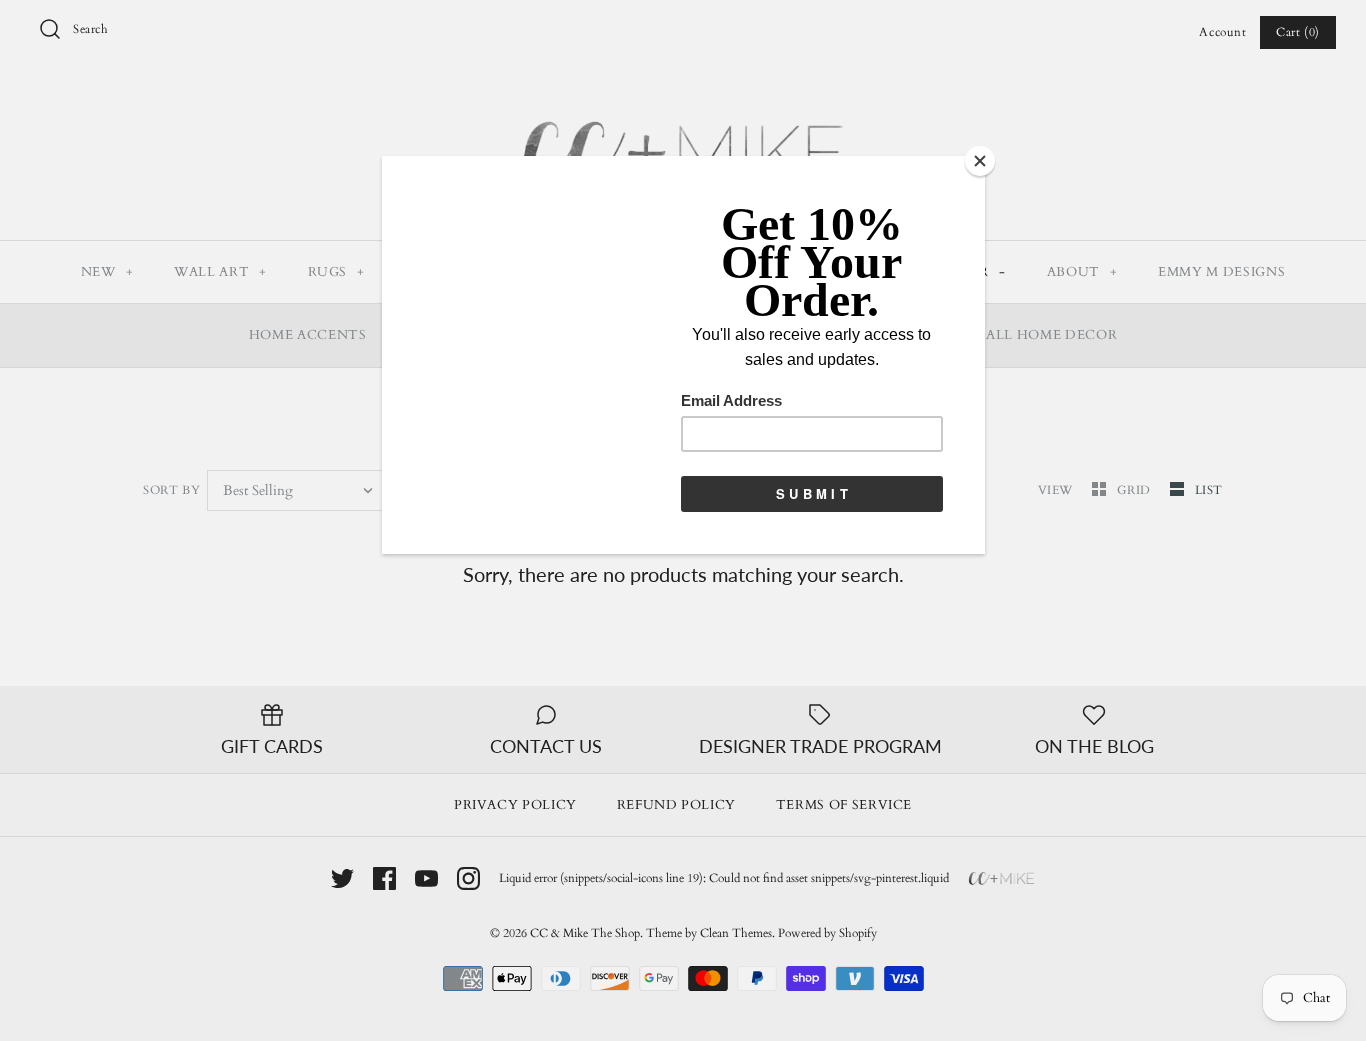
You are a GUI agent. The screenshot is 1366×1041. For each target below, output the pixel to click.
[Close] (980, 161)
